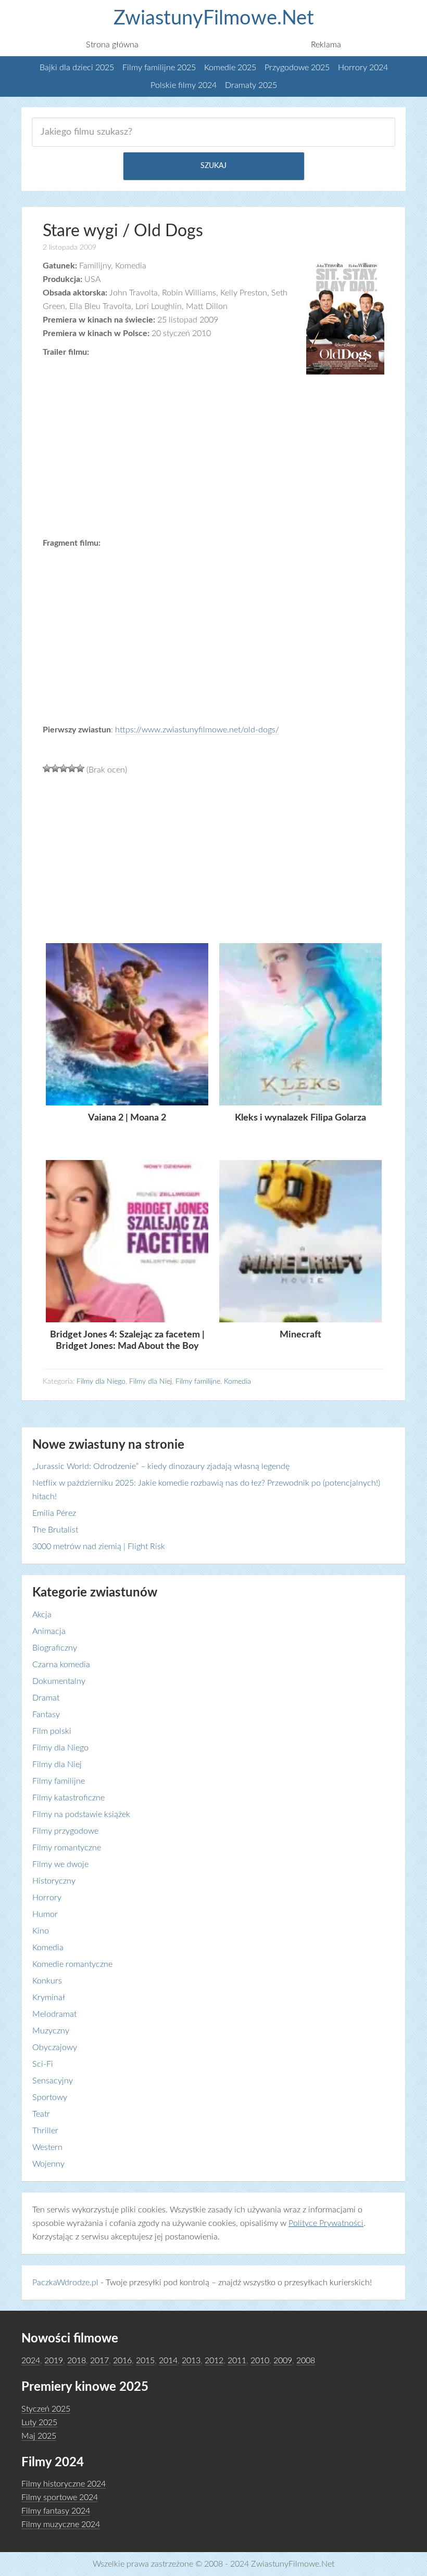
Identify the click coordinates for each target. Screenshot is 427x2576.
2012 (214, 2361)
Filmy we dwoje (60, 1864)
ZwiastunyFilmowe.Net (214, 18)
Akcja (42, 1615)
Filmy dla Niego (101, 1382)
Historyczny (54, 1881)
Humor (45, 1914)
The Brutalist (55, 1530)
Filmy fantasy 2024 (56, 2511)
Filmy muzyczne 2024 (61, 2525)
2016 (122, 2361)
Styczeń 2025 (46, 2409)
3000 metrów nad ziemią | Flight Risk (99, 1547)
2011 (237, 2361)
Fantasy (46, 1715)
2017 (99, 2361)
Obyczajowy (55, 2047)
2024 (31, 2361)
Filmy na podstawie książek (81, 1814)
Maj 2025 (39, 2436)
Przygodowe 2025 (297, 68)
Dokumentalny (59, 1681)
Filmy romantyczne (67, 1848)
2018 (77, 2361)
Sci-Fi (43, 2064)
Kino (41, 1931)
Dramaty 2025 (251, 85)
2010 (260, 2361)
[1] (47, 768)
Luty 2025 (39, 2423)
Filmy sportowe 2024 (60, 2497)
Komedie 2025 (230, 68)
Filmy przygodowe (65, 1831)
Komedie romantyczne (72, 1964)
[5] (80, 768)
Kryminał (49, 1998)
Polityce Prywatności (326, 2223)
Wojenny (48, 2164)
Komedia (237, 1382)
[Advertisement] (213, 863)
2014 (168, 2361)
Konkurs (47, 1981)
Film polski (52, 1731)
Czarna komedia (61, 1665)
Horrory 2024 (363, 68)
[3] (64, 768)
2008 (306, 2361)
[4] (72, 768)
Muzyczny (51, 2031)
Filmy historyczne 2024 (64, 2484)
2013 (191, 2361)
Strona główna (112, 45)
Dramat (46, 1698)
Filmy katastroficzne (68, 1798)
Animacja (49, 1631)
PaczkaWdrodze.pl (65, 2283)
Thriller (45, 2131)
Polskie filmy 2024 (184, 85)
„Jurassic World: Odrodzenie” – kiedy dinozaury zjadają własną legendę (161, 1466)
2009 (283, 2361)
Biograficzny (55, 1648)
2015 (145, 2361)
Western (47, 2147)
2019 (54, 2361)
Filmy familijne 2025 (159, 68)
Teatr (41, 2114)
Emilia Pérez (54, 1513)
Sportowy (50, 2097)
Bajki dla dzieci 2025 (77, 68)
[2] (55, 768)
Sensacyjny (53, 2081)
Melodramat (54, 2014)
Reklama (326, 45)
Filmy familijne (198, 1382)
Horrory (47, 1898)
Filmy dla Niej (150, 1382)
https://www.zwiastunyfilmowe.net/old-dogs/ (197, 730)
